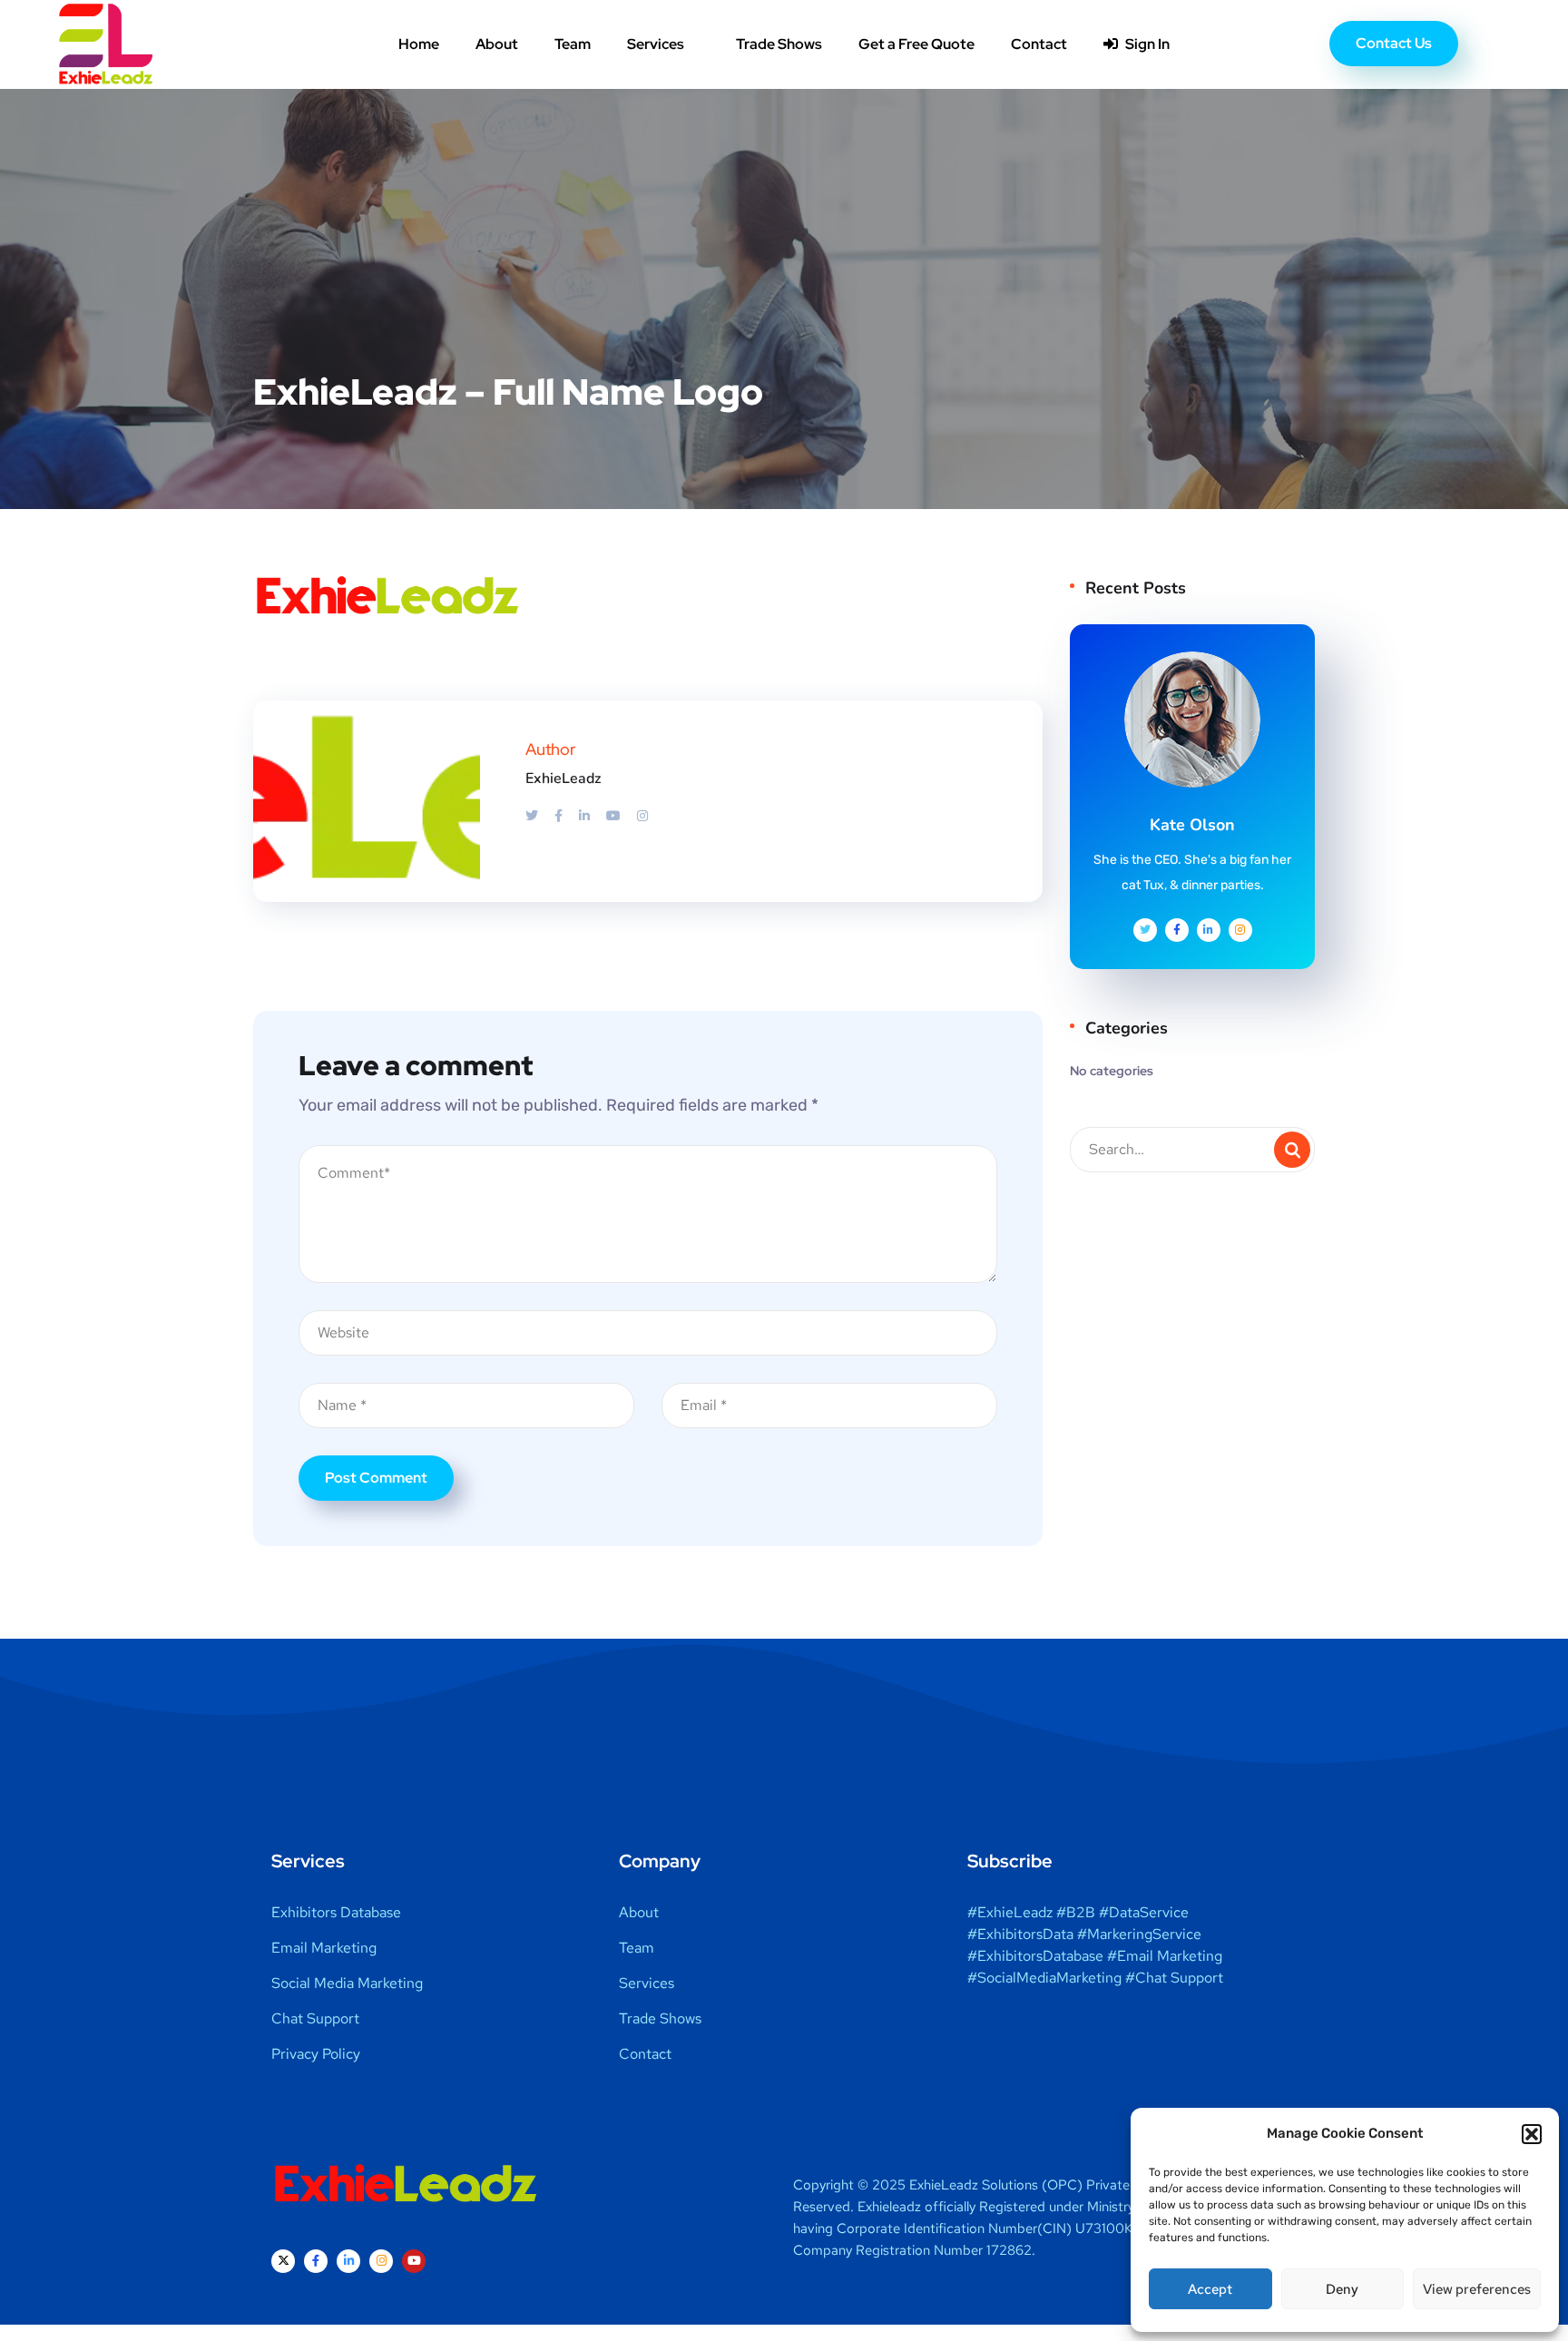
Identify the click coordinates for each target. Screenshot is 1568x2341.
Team (573, 44)
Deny (1342, 2289)
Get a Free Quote (916, 44)
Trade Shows (779, 44)
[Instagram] (642, 816)
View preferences (1477, 2289)
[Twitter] (533, 816)
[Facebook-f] (316, 2261)
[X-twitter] (283, 2261)
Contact (1039, 44)
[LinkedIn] (586, 816)
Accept (1210, 2289)
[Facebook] (560, 816)
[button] (1532, 2134)
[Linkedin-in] (348, 2261)
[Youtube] (615, 816)
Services (656, 44)
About (497, 44)
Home (419, 44)
